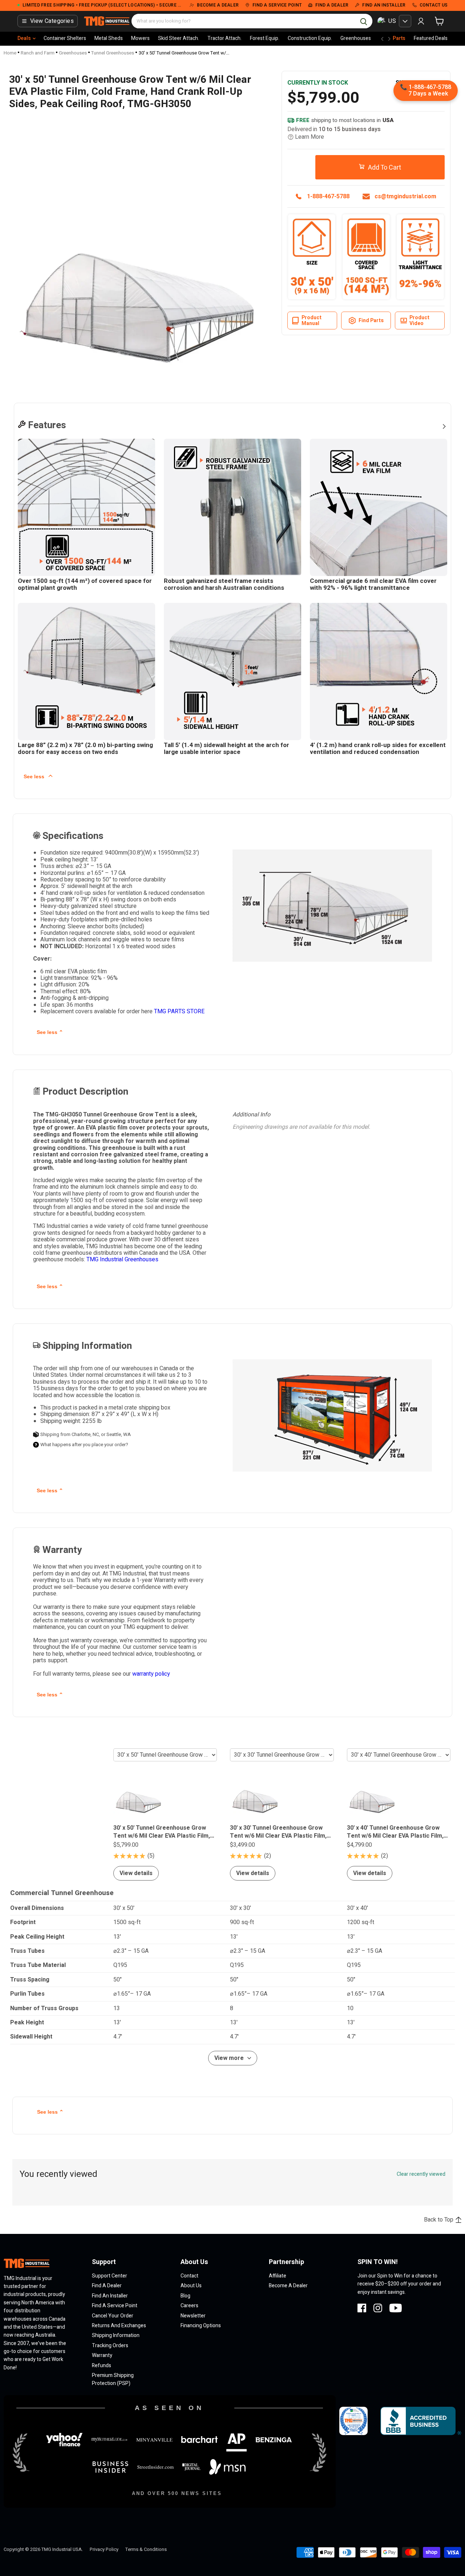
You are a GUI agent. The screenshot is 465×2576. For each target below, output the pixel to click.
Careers (189, 2306)
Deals (24, 38)
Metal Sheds (109, 38)
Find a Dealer (107, 2286)
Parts (399, 38)
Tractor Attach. (225, 38)
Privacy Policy (104, 2549)
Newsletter (193, 2316)
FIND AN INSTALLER (384, 5)
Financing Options (201, 2326)
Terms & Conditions (146, 2549)
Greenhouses (356, 38)
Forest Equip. (265, 38)
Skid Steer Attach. (179, 38)
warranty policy (151, 1674)
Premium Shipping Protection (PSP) (113, 2379)
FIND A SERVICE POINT (277, 5)
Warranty (102, 2355)
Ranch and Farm (38, 53)
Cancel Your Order (113, 2316)
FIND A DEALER (332, 5)
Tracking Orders (110, 2346)
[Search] (364, 21)
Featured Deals (431, 38)
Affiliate (278, 2276)
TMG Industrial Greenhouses (122, 1259)
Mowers (140, 38)
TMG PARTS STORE (179, 1011)
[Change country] (405, 21)
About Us (191, 2286)
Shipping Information (116, 2335)
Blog (185, 2296)
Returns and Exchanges (119, 2326)
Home (10, 53)
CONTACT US (434, 5)
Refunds (102, 2366)
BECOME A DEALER (218, 5)
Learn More (310, 137)
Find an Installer (110, 2296)
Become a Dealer (288, 2286)
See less (35, 776)
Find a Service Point (115, 2306)
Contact (189, 2276)
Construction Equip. (310, 38)
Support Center (110, 2276)
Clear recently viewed (421, 2174)
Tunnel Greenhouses (113, 53)
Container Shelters (65, 38)
